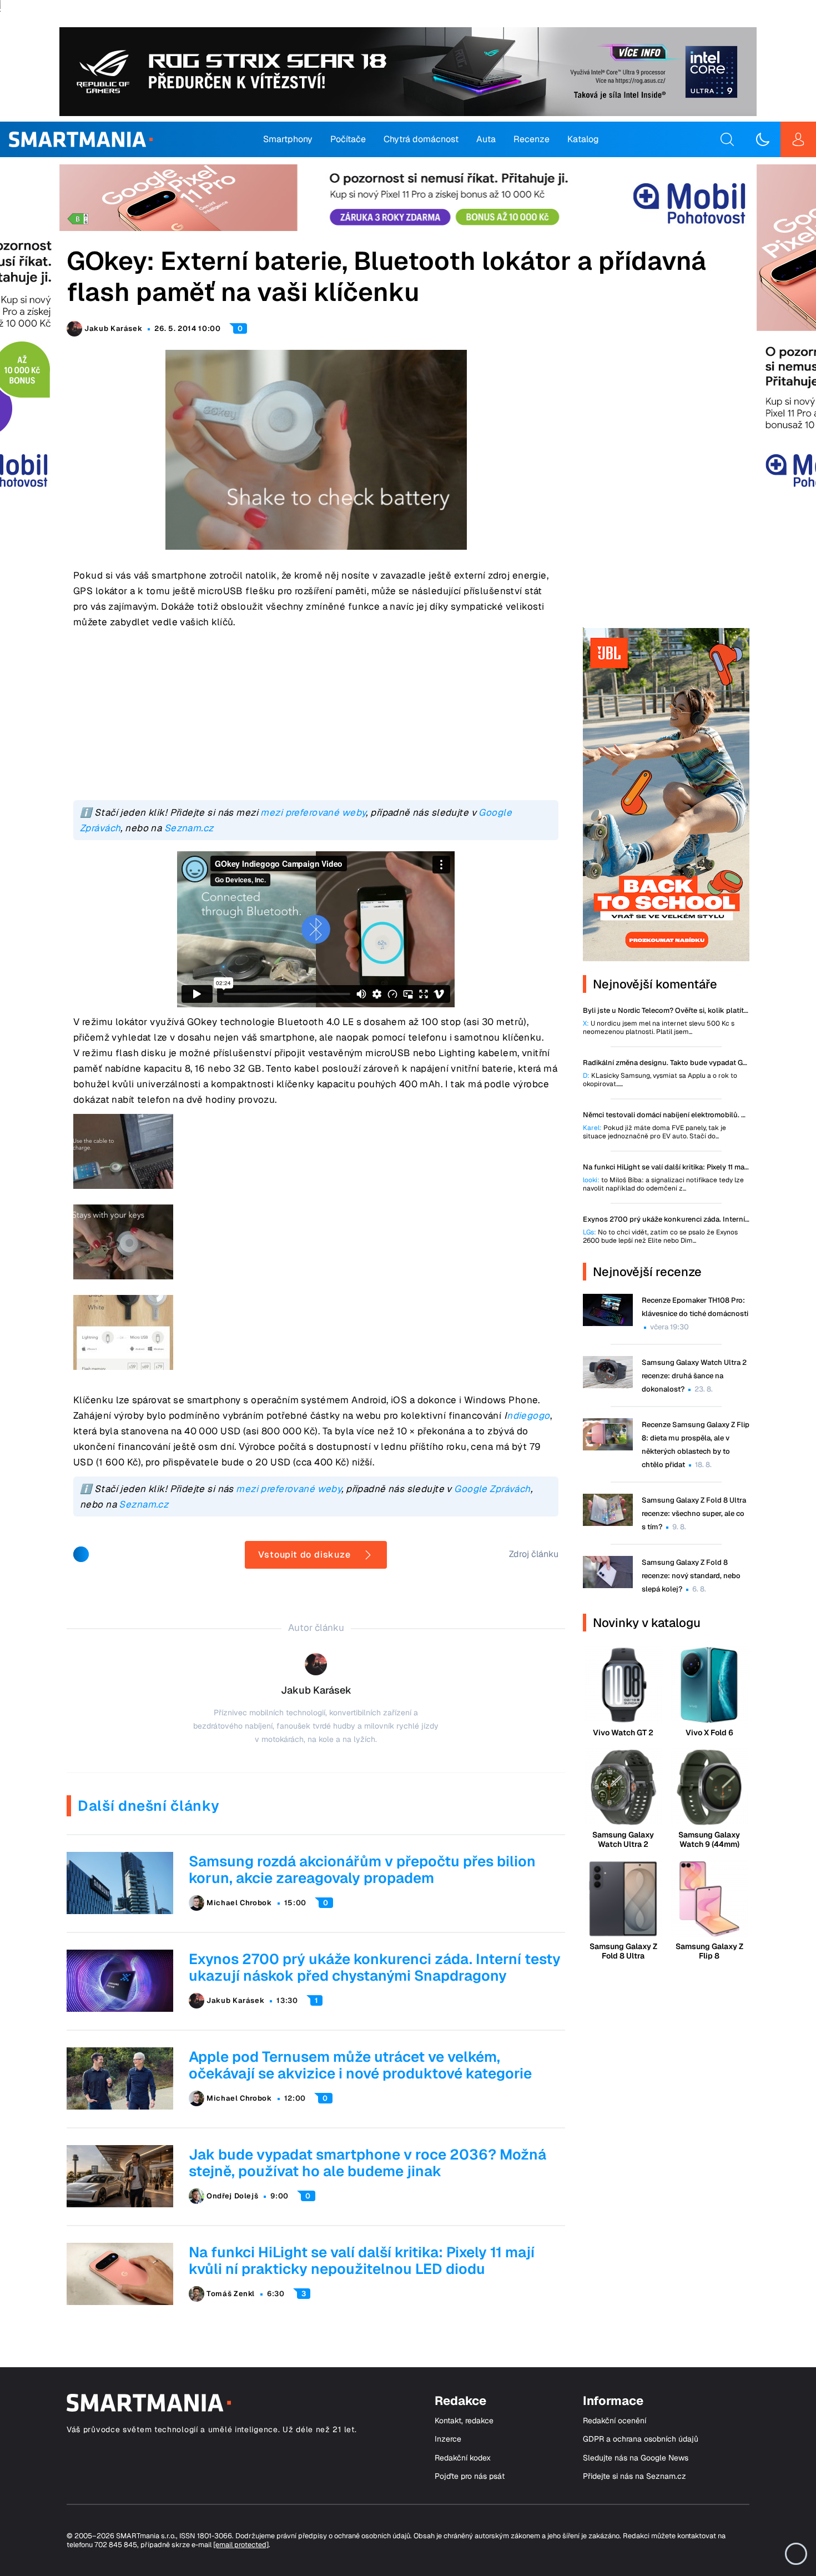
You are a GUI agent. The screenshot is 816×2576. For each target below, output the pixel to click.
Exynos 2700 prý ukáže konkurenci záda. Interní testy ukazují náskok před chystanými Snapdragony (375, 1967)
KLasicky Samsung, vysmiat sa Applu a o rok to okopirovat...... (660, 1080)
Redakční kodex (463, 2458)
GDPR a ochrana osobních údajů (641, 2439)
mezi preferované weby (313, 812)
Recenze (532, 139)
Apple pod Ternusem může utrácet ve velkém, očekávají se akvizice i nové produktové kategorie (360, 2065)
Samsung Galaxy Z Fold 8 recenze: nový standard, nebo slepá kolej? (691, 1576)
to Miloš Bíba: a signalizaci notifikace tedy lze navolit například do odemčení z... (663, 1184)
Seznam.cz (189, 828)
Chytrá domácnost (421, 139)
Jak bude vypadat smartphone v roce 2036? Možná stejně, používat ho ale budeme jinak (367, 2163)
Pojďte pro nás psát (470, 2476)
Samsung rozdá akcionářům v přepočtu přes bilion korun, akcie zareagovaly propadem (362, 1870)
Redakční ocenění (614, 2421)
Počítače (348, 139)
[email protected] (241, 2545)
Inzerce (448, 2439)
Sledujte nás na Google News (636, 2458)
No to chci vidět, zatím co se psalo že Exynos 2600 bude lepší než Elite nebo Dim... (660, 1237)
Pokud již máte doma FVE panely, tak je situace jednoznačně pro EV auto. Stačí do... (654, 1132)
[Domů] (81, 139)
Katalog (583, 139)
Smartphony (288, 139)
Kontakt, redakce (464, 2421)
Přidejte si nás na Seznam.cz (634, 2476)
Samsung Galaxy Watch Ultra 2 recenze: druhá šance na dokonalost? (694, 1376)
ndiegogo (528, 1415)
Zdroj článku (534, 1554)
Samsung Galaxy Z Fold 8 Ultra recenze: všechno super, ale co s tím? (694, 1513)
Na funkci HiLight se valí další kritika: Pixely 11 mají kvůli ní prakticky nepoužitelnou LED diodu (362, 2261)
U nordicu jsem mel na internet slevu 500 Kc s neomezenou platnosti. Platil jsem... (659, 1028)
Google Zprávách (492, 1489)
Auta (486, 139)
